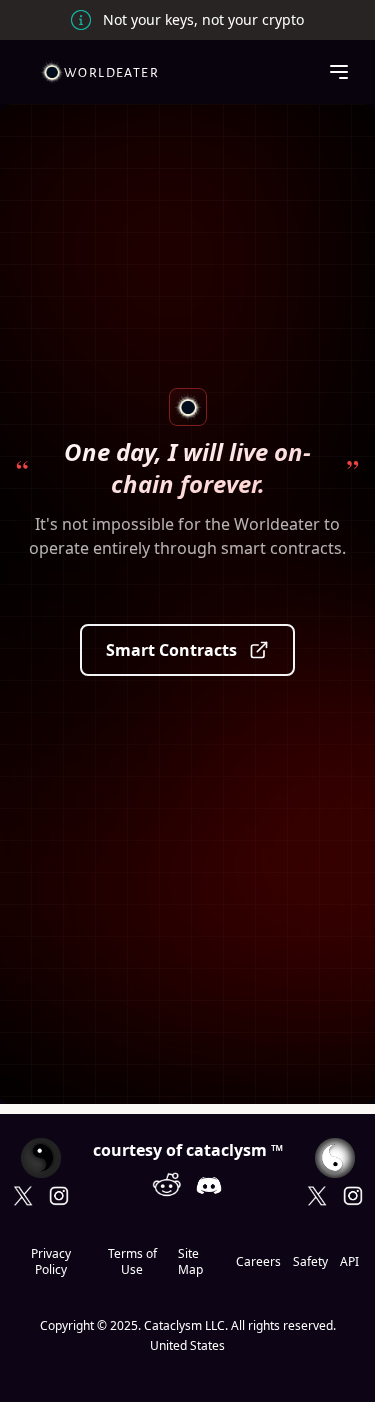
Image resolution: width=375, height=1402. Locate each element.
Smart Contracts (171, 650)
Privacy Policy (51, 1262)
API (349, 1262)
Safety (310, 1262)
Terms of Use (132, 1262)
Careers (258, 1262)
